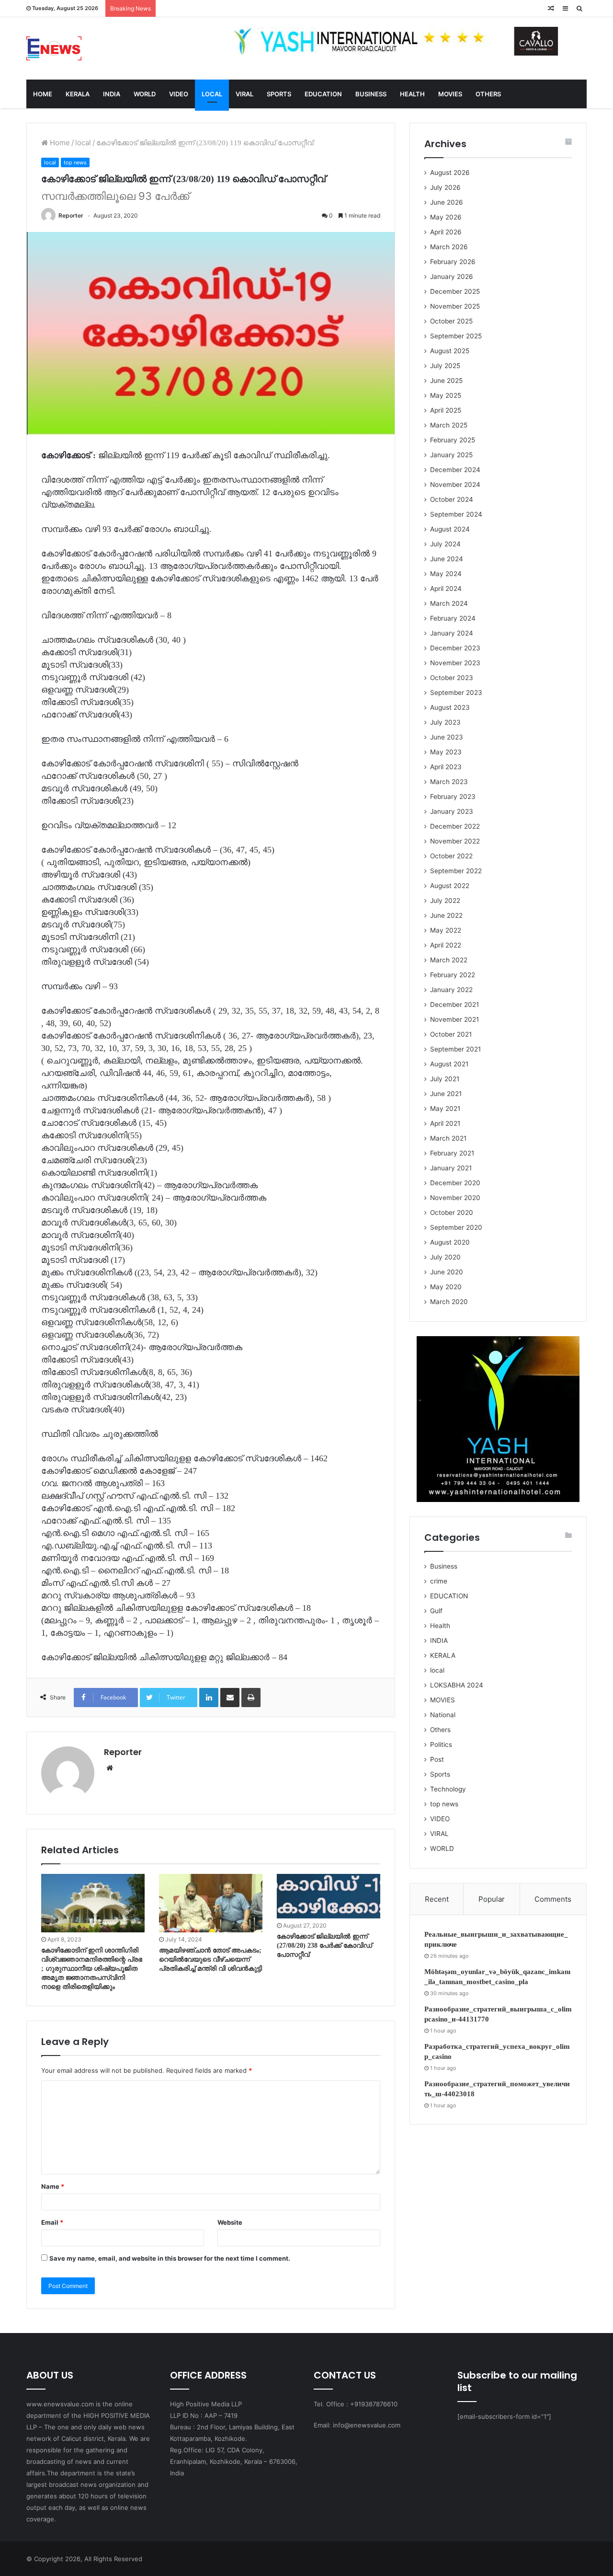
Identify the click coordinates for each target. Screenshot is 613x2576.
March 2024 (449, 603)
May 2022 (446, 930)
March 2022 (449, 960)
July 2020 (445, 1257)
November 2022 (455, 841)
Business (444, 1566)
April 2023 (446, 767)
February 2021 (452, 1153)
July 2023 (445, 722)
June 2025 (446, 381)
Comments (553, 1899)
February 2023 (453, 797)
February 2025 (453, 440)
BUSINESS (371, 94)
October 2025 (451, 321)
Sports (440, 1774)
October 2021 (451, 1034)
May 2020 (446, 1287)
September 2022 (456, 871)
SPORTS (279, 94)
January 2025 (451, 455)
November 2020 (455, 1198)
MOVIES (450, 94)
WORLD (145, 94)
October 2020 (452, 1213)
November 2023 (455, 663)
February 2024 (453, 618)
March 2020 (449, 1302)
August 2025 (450, 351)
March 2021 (448, 1138)
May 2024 (446, 574)
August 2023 (450, 707)
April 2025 (446, 410)
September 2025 (456, 336)
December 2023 (455, 648)
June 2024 (447, 559)
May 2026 (446, 217)
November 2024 (455, 485)
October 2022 (451, 856)
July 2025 (445, 366)
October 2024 (452, 499)
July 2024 (445, 544)
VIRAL (244, 94)
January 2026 (452, 277)
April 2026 (446, 232)
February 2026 (453, 262)
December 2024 (455, 470)
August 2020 (450, 1242)
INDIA (112, 94)
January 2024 (452, 633)
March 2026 (449, 247)
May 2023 (446, 752)
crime (439, 1581)
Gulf (436, 1611)
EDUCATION (323, 94)
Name (53, 2186)
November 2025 (455, 306)
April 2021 (445, 1123)
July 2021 (445, 1079)
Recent (437, 1899)
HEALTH (412, 94)
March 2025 (449, 425)
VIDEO (179, 94)
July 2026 (445, 187)
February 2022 (453, 975)
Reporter (71, 215)
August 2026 (450, 173)
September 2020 (456, 1227)
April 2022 (446, 945)
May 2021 (445, 1109)
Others (440, 1730)
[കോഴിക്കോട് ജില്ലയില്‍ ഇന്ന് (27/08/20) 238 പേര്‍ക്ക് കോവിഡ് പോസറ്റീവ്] (329, 1896)
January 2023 (452, 811)
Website (230, 2222)
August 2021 (449, 1064)
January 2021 (451, 1168)
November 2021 (454, 1019)
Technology (448, 1789)
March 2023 (449, 782)
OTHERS (488, 94)
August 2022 (450, 886)
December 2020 (455, 1183)
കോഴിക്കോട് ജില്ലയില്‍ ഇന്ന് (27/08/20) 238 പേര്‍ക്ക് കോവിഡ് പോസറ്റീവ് (324, 1946)
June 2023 (447, 737)
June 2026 (447, 202)
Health (440, 1626)
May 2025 (446, 395)
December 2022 (455, 826)
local (83, 143)
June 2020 (447, 1272)
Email (52, 2222)
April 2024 (446, 589)
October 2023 (452, 678)
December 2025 (455, 291)
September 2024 (456, 514)
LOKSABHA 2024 (457, 1685)
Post (437, 1759)
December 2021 (454, 1005)
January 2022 (451, 990)
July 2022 (445, 901)
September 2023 (456, 693)
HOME (43, 94)
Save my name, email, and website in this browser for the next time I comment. (170, 2258)
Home (59, 143)
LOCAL (212, 94)
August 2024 (450, 529)
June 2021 (446, 1094)
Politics (441, 1744)
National (443, 1715)
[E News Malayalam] (54, 48)
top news (75, 162)
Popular (492, 1899)
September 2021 (455, 1049)
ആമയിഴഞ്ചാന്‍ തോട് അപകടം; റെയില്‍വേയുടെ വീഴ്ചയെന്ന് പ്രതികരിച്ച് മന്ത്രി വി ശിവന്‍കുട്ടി (210, 1959)
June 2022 (446, 915)
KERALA (78, 94)
